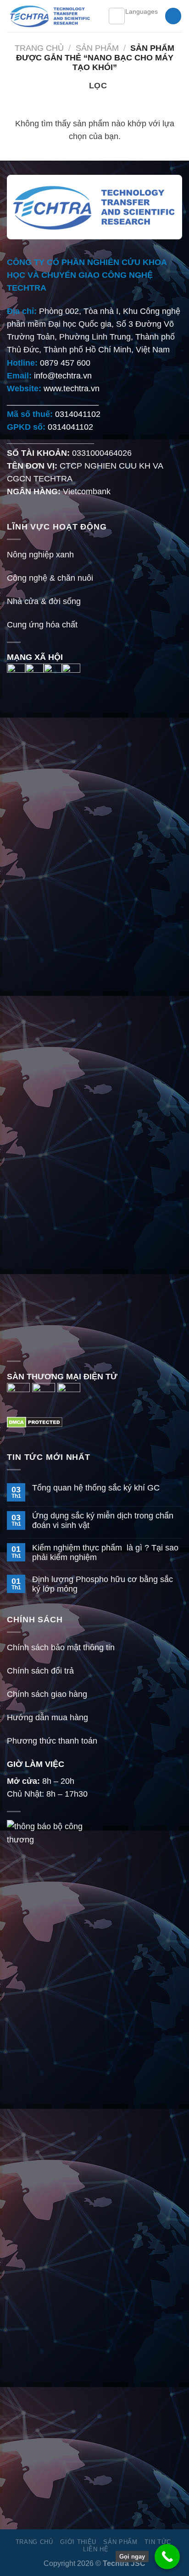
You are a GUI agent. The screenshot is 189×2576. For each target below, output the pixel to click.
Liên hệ (96, 2549)
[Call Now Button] (167, 2557)
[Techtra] (50, 16)
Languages (142, 11)
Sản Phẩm (97, 48)
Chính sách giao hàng (47, 1694)
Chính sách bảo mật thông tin (61, 1647)
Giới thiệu (78, 2542)
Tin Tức (158, 2542)
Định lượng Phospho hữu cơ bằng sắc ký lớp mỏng (103, 1584)
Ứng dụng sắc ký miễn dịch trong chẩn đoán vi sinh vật (103, 1520)
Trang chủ (39, 48)
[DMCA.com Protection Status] (35, 1422)
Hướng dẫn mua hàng (47, 1717)
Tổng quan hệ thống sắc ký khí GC (96, 1488)
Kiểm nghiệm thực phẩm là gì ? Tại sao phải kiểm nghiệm (105, 1553)
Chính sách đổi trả (40, 1671)
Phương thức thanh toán (52, 1741)
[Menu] (117, 16)
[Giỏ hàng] (173, 16)
